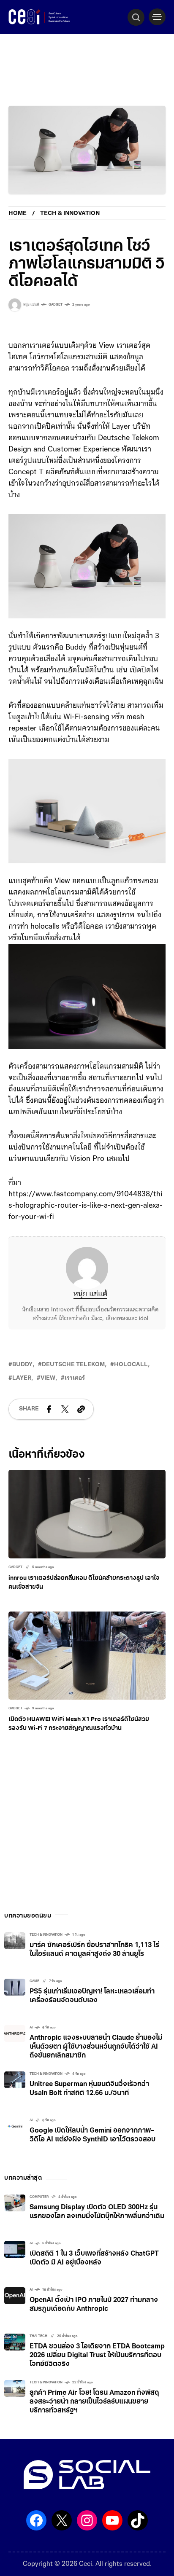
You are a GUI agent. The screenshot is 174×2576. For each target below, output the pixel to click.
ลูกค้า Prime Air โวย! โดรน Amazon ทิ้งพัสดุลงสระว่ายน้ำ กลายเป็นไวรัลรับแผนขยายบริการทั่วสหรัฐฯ (94, 2402)
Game (34, 1981)
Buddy (22, 1365)
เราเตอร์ (75, 1378)
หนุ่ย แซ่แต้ (90, 1295)
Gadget (56, 305)
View (48, 1378)
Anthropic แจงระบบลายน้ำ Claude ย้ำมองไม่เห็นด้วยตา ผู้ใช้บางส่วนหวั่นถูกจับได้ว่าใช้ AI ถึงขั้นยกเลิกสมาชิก (96, 2047)
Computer (39, 2197)
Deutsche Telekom (73, 1365)
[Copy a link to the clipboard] (81, 1409)
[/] (157, 17)
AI (31, 2028)
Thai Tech (38, 2336)
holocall (131, 1365)
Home (18, 214)
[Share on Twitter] (65, 1409)
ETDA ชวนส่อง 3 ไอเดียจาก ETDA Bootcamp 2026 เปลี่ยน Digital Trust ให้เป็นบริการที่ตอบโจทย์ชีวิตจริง (97, 2356)
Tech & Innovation (70, 214)
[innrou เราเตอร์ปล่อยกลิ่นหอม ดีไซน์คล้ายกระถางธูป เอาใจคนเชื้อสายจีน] (87, 1514)
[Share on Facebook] (49, 1409)
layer (22, 1378)
